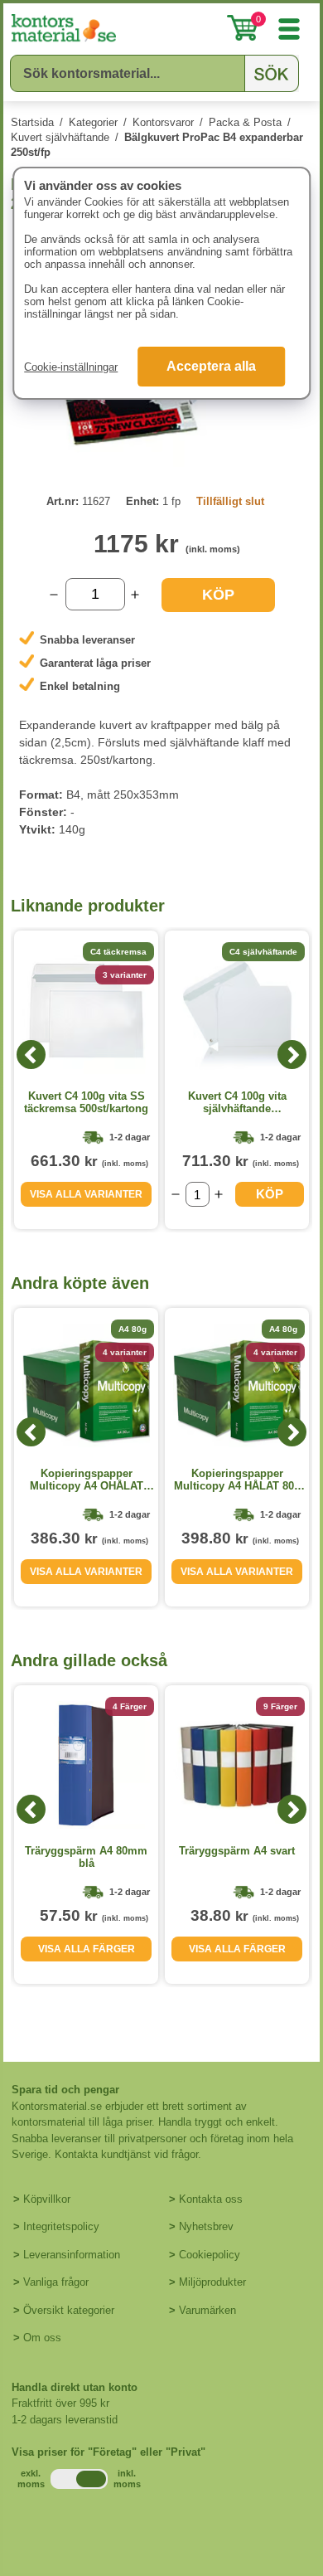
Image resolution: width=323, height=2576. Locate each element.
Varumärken (207, 2310)
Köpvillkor (47, 2199)
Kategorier (93, 122)
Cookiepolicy (210, 2255)
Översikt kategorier (69, 2310)
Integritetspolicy (61, 2226)
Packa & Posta (245, 122)
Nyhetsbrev (206, 2226)
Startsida (32, 122)
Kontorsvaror (163, 122)
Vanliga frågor (56, 2282)
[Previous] (31, 1055)
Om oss (42, 2338)
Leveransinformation (72, 2255)
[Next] (292, 1055)
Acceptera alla (211, 366)
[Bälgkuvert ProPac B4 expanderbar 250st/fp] (161, 463)
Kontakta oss (211, 2199)
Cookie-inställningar (71, 367)
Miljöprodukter (212, 2282)
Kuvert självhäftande (60, 137)
